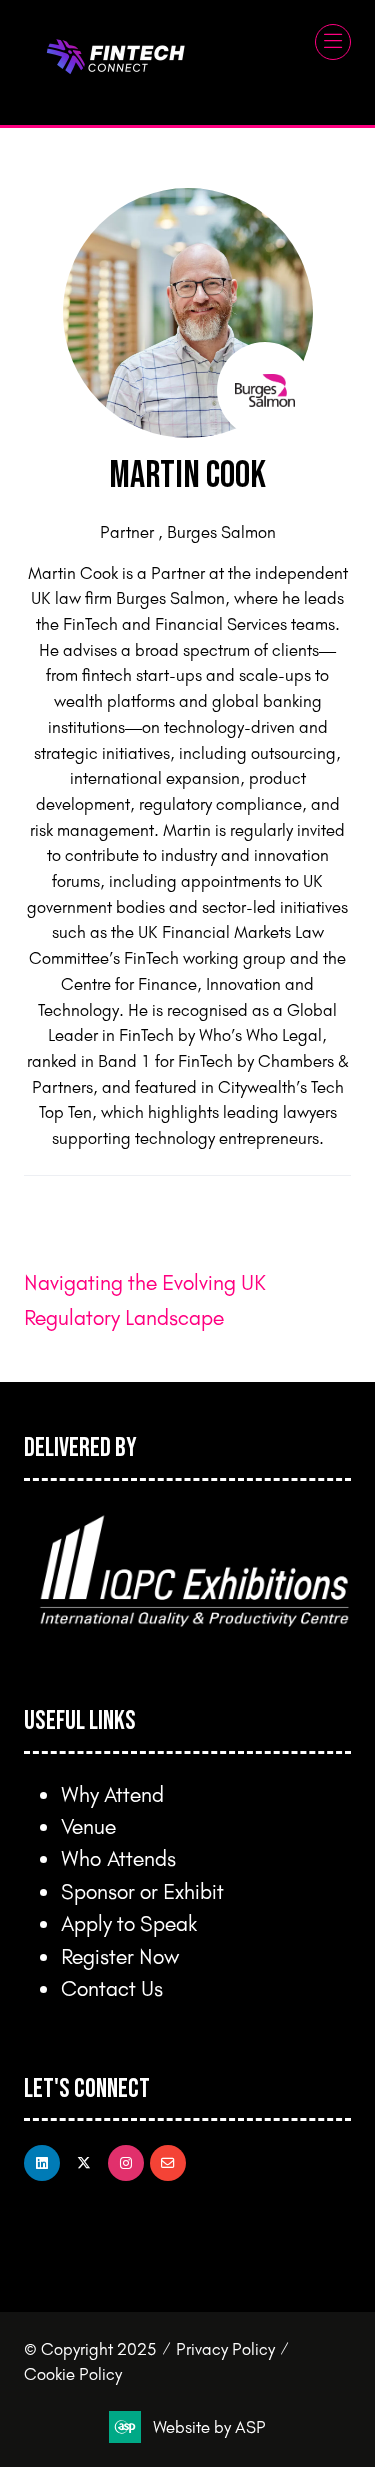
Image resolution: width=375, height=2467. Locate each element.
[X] (84, 2163)
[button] (333, 42)
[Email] (168, 2163)
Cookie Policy (73, 2373)
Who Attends (118, 1857)
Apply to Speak (129, 1922)
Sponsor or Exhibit (142, 1890)
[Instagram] (126, 2163)
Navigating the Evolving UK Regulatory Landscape (145, 1299)
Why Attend (112, 1793)
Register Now (120, 1955)
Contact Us (112, 1987)
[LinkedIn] (42, 2163)
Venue (88, 1825)
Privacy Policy (225, 2348)
